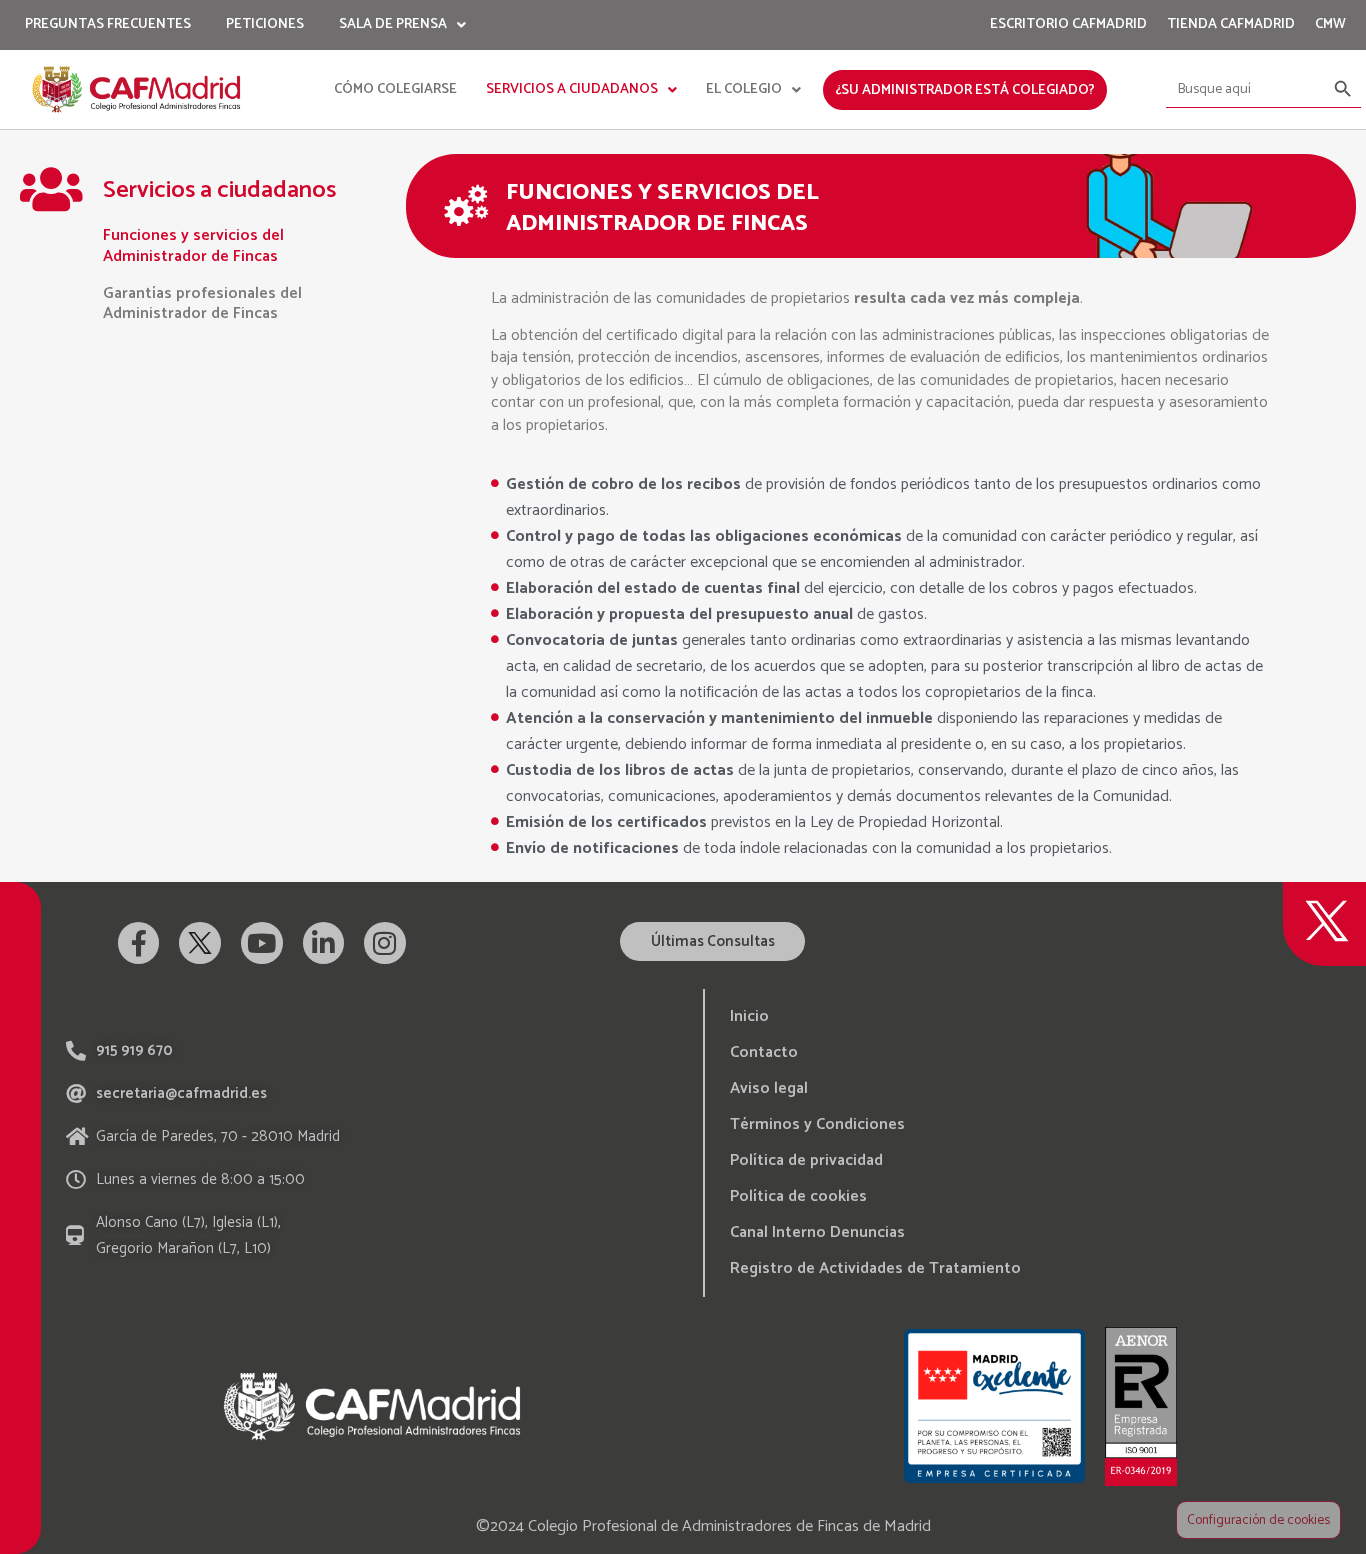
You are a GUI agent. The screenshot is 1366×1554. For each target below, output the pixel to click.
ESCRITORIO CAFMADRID (1068, 24)
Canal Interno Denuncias (817, 1232)
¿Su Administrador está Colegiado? (965, 90)
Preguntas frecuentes (108, 24)
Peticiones (265, 24)
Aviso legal (769, 1088)
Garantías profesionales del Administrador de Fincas (202, 304)
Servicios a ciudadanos (572, 89)
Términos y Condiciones (817, 1124)
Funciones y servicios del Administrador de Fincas (193, 246)
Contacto (764, 1052)
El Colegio (744, 89)
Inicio (749, 1016)
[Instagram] (385, 943)
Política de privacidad (806, 1160)
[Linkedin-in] (324, 943)
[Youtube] (262, 943)
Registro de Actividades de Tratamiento (875, 1268)
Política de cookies (798, 1196)
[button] (712, 941)
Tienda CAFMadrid (1231, 24)
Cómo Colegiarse (395, 89)
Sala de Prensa (393, 24)
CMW (1330, 24)
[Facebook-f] (139, 943)
